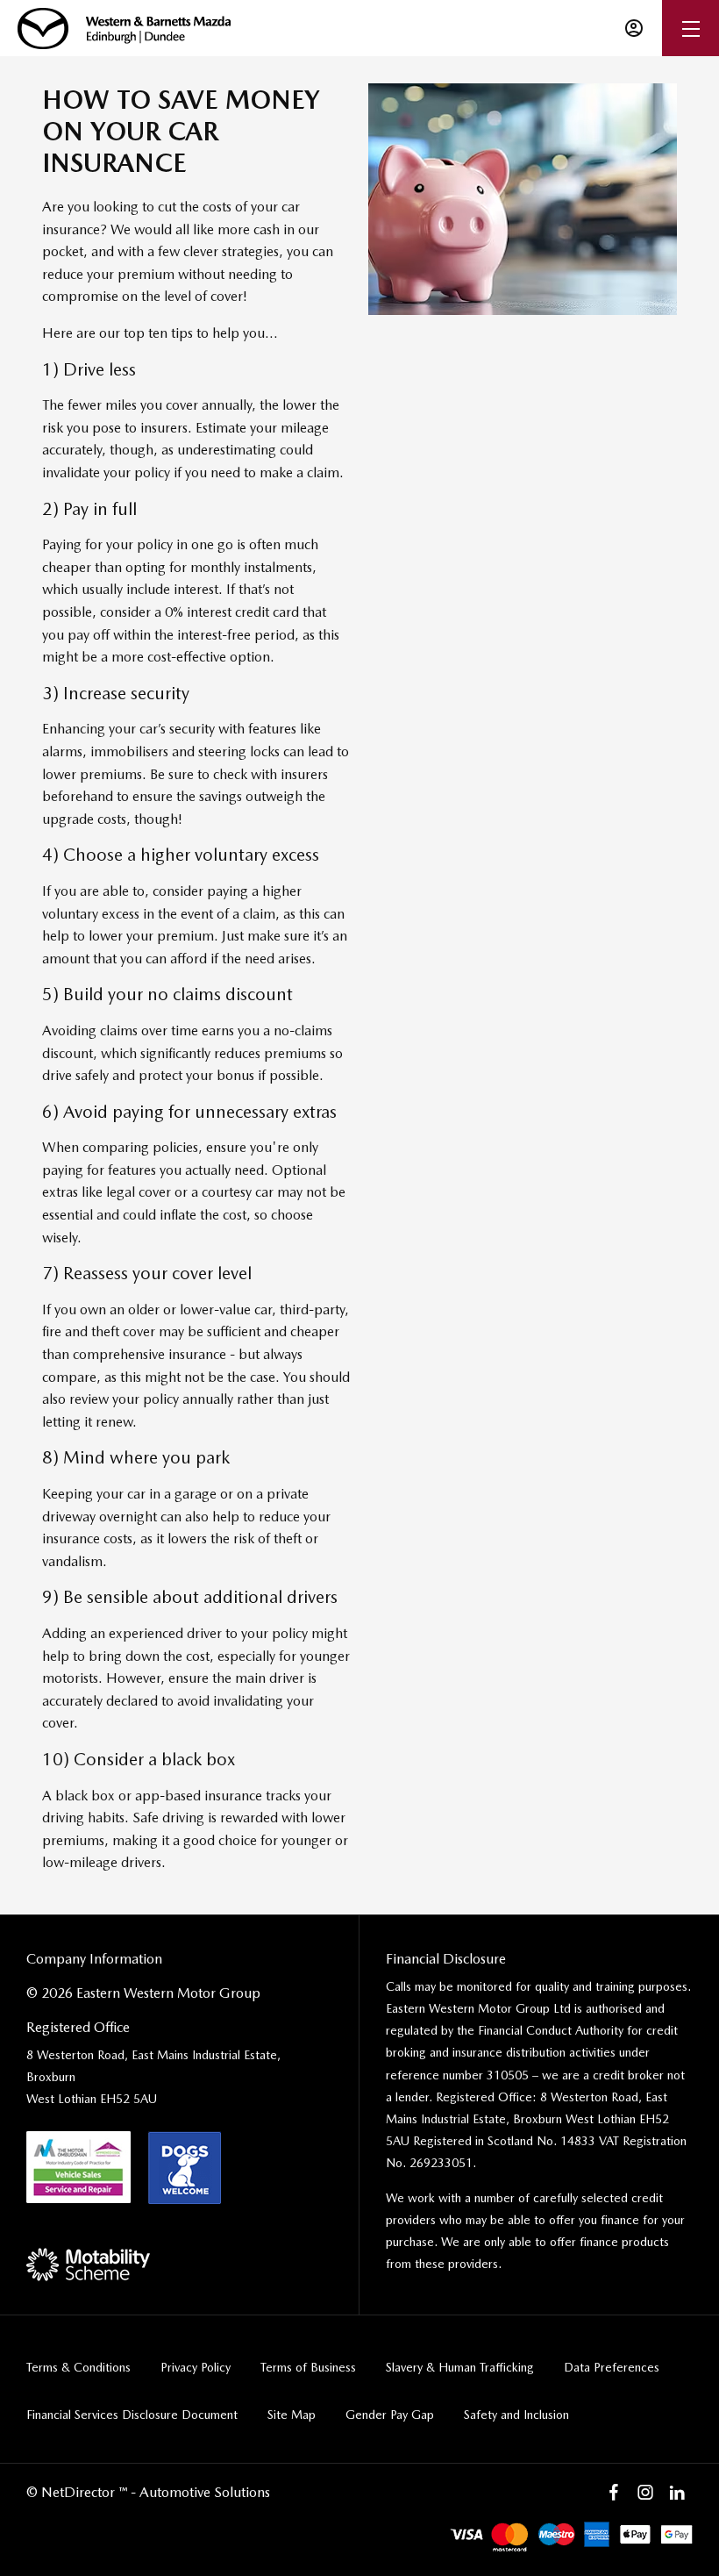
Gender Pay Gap (390, 2415)
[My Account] (634, 28)
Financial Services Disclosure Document (132, 2415)
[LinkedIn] (677, 2493)
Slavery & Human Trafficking (460, 2367)
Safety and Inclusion (516, 2415)
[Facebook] (614, 2493)
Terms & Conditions (78, 2367)
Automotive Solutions (205, 2492)
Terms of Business (308, 2367)
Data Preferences (612, 2367)
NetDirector (80, 2492)
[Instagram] (645, 2493)
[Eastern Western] (124, 29)
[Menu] (691, 29)
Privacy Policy (196, 2367)
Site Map (292, 2415)
